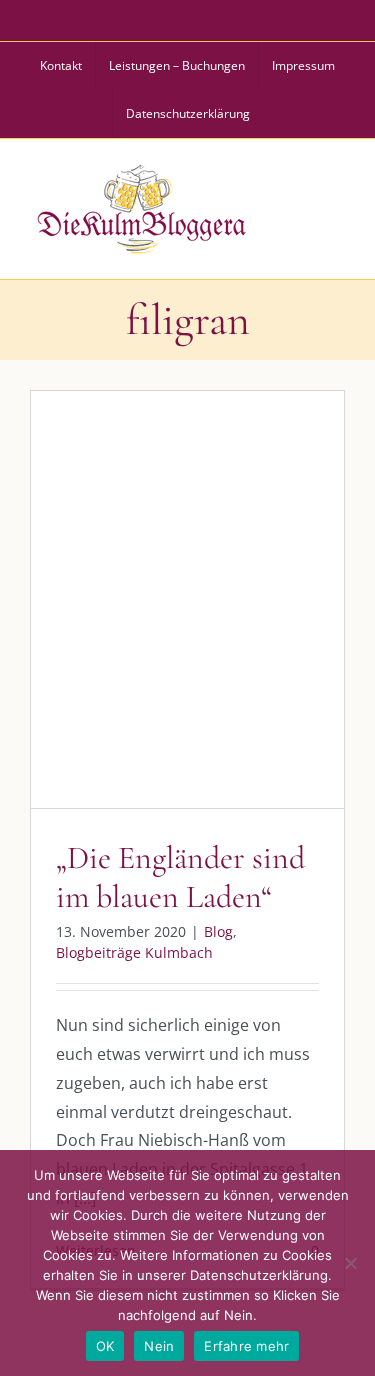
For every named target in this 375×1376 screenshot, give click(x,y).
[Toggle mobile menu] (333, 206)
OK (105, 1346)
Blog (105, 641)
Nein (159, 1346)
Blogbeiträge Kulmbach (206, 641)
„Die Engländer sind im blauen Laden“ (180, 876)
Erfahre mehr (246, 1346)
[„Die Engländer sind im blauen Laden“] (187, 599)
